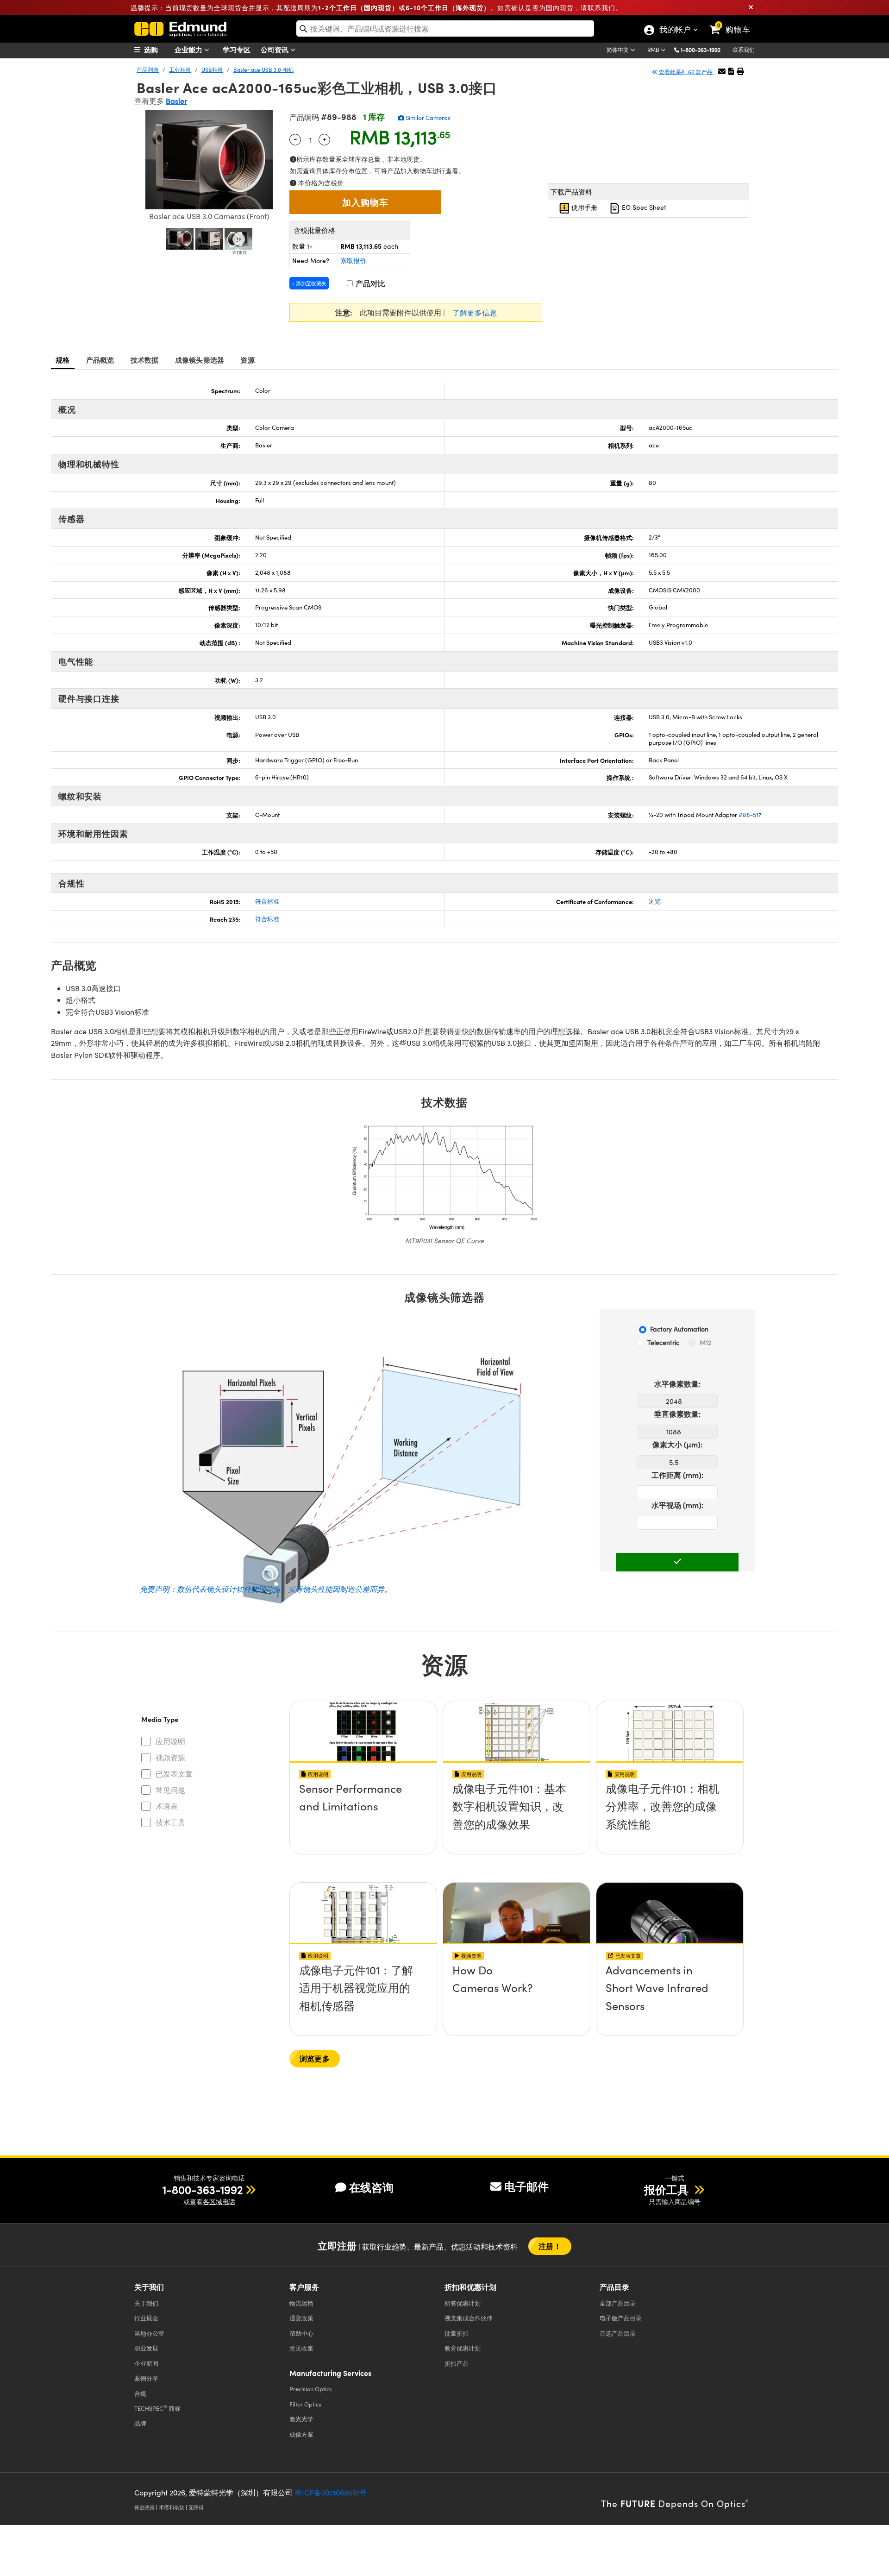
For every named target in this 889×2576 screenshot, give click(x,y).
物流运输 (301, 2303)
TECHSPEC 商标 (157, 2408)
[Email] (722, 71)
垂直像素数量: (677, 1414)
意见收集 (301, 2348)
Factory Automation (679, 1329)
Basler (176, 101)
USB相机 (212, 69)
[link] (734, 22)
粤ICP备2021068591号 (331, 2492)
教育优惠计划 (463, 2348)
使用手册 (583, 207)
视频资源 (170, 1757)
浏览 (655, 901)
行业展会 (146, 2318)
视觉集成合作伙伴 (469, 2318)
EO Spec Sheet (643, 207)
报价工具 (668, 2189)
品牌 (140, 2423)
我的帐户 (675, 31)
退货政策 (301, 2318)
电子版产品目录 (621, 2318)
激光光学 (301, 2419)
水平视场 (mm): (677, 1505)
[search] (445, 28)
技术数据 (145, 360)
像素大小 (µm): (677, 1444)
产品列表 (148, 69)
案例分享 (146, 2378)
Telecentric (663, 1342)
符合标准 (267, 901)
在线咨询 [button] (371, 2187)
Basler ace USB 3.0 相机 (263, 69)
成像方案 (301, 2434)
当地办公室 (149, 2333)
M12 (705, 1342)
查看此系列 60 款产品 (686, 72)
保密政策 (144, 2507)
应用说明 (170, 1741)
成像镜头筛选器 (200, 360)
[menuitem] (157, 50)
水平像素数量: (677, 1384)
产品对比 (369, 283)
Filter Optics (305, 2404)
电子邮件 (526, 2186)
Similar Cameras (427, 118)
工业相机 (180, 69)
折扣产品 (457, 2363)
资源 (247, 360)
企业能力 (189, 49)
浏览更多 (315, 2058)
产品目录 (618, 2303)
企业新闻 (146, 2363)
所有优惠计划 (463, 2303)
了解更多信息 (475, 312)
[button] (704, 49)
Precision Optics (311, 2389)
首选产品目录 (618, 2333)
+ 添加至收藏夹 (309, 283)
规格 (63, 360)
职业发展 (146, 2348)
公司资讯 (275, 49)
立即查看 (363, 1791)
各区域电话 (219, 2202)
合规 (140, 2393)
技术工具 (170, 1822)
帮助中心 (301, 2333)
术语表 (167, 1806)
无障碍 (196, 2507)
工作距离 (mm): (677, 1475)
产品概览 (100, 360)
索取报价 (353, 261)
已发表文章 (174, 1774)
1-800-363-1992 (701, 50)
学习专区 (237, 49)
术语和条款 (172, 2507)
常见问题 (170, 1790)
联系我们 (744, 50)
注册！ (550, 2246)
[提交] (677, 1562)
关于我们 (146, 2303)
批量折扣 (457, 2333)
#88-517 (750, 815)
